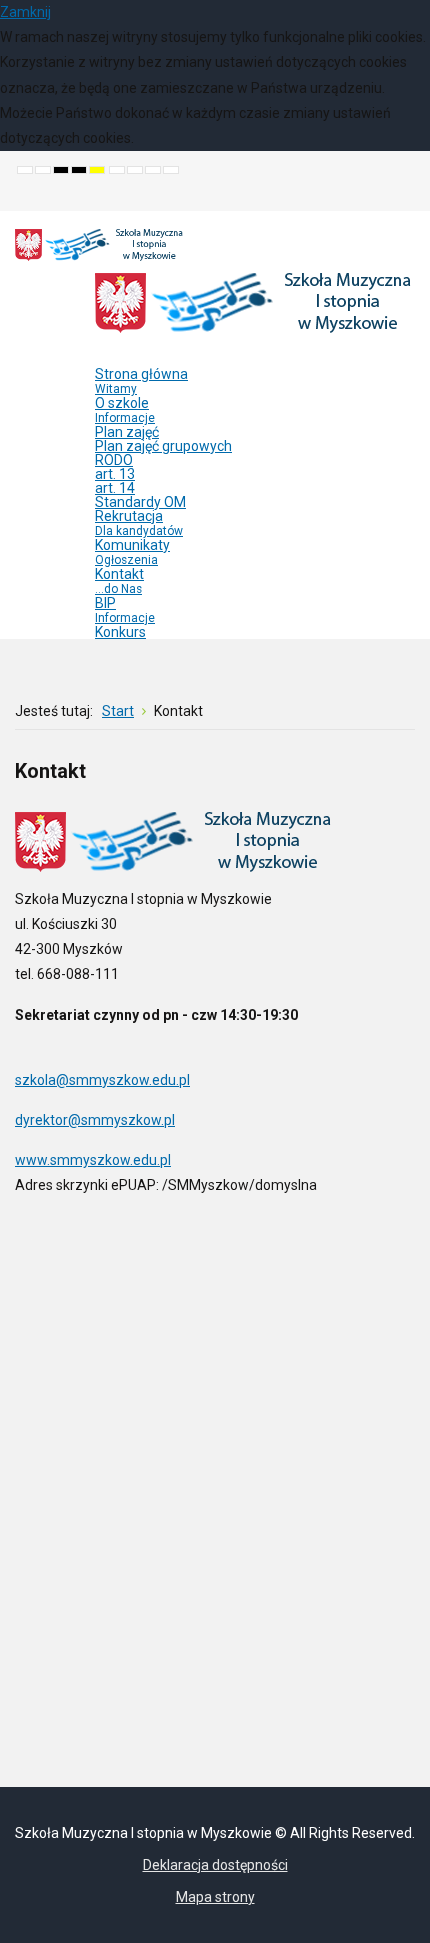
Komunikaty (132, 552)
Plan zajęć (127, 432)
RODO (114, 460)
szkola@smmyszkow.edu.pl (102, 1080)
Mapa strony (215, 1897)
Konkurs (120, 632)
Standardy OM (140, 502)
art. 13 (115, 474)
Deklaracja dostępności (215, 1865)
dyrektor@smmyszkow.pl (95, 1120)
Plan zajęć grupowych (163, 446)
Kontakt (119, 581)
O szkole (125, 410)
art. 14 (115, 488)
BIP (125, 610)
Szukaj (401, 196)
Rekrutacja (139, 523)
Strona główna (141, 381)
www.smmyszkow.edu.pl (93, 1160)
